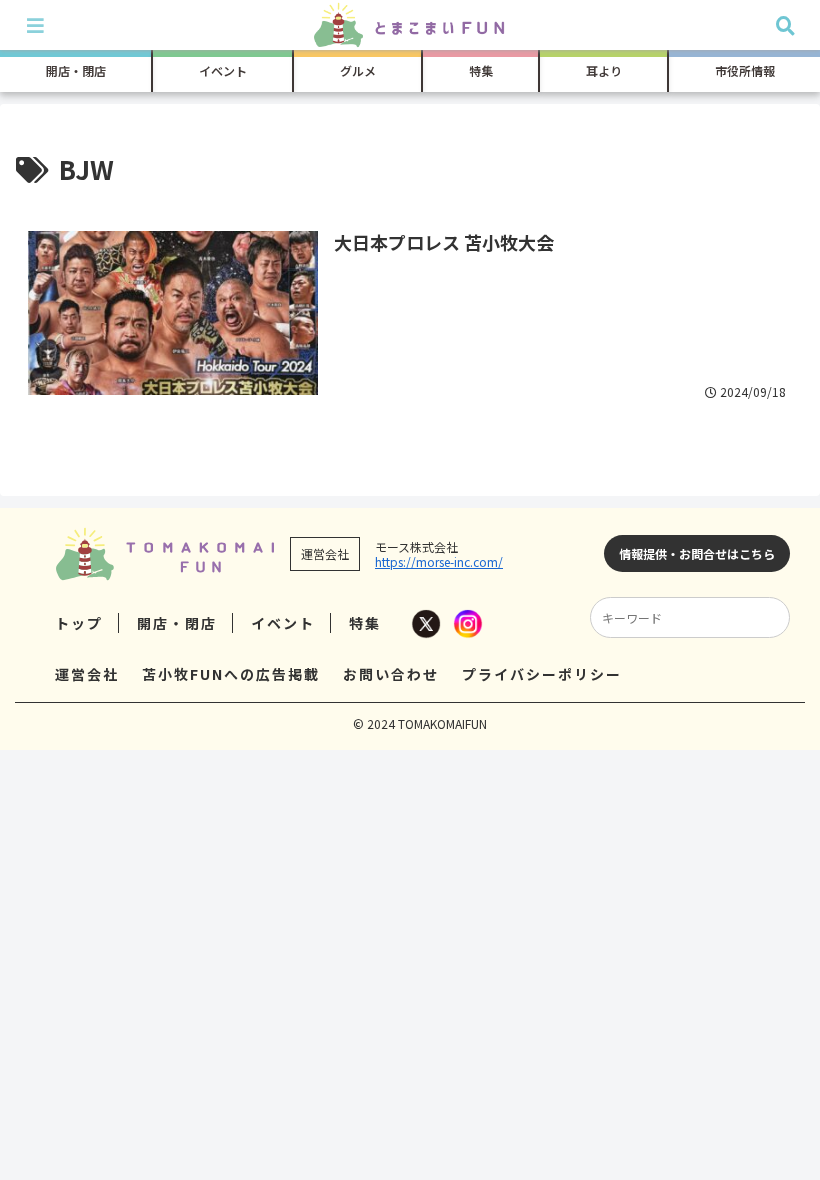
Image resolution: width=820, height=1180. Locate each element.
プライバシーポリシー (542, 674)
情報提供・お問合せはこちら (697, 553)
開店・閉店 (177, 623)
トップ (79, 623)
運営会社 (87, 674)
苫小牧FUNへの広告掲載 (231, 674)
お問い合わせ (391, 674)
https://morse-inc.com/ (439, 561)
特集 (365, 623)
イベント (283, 623)
